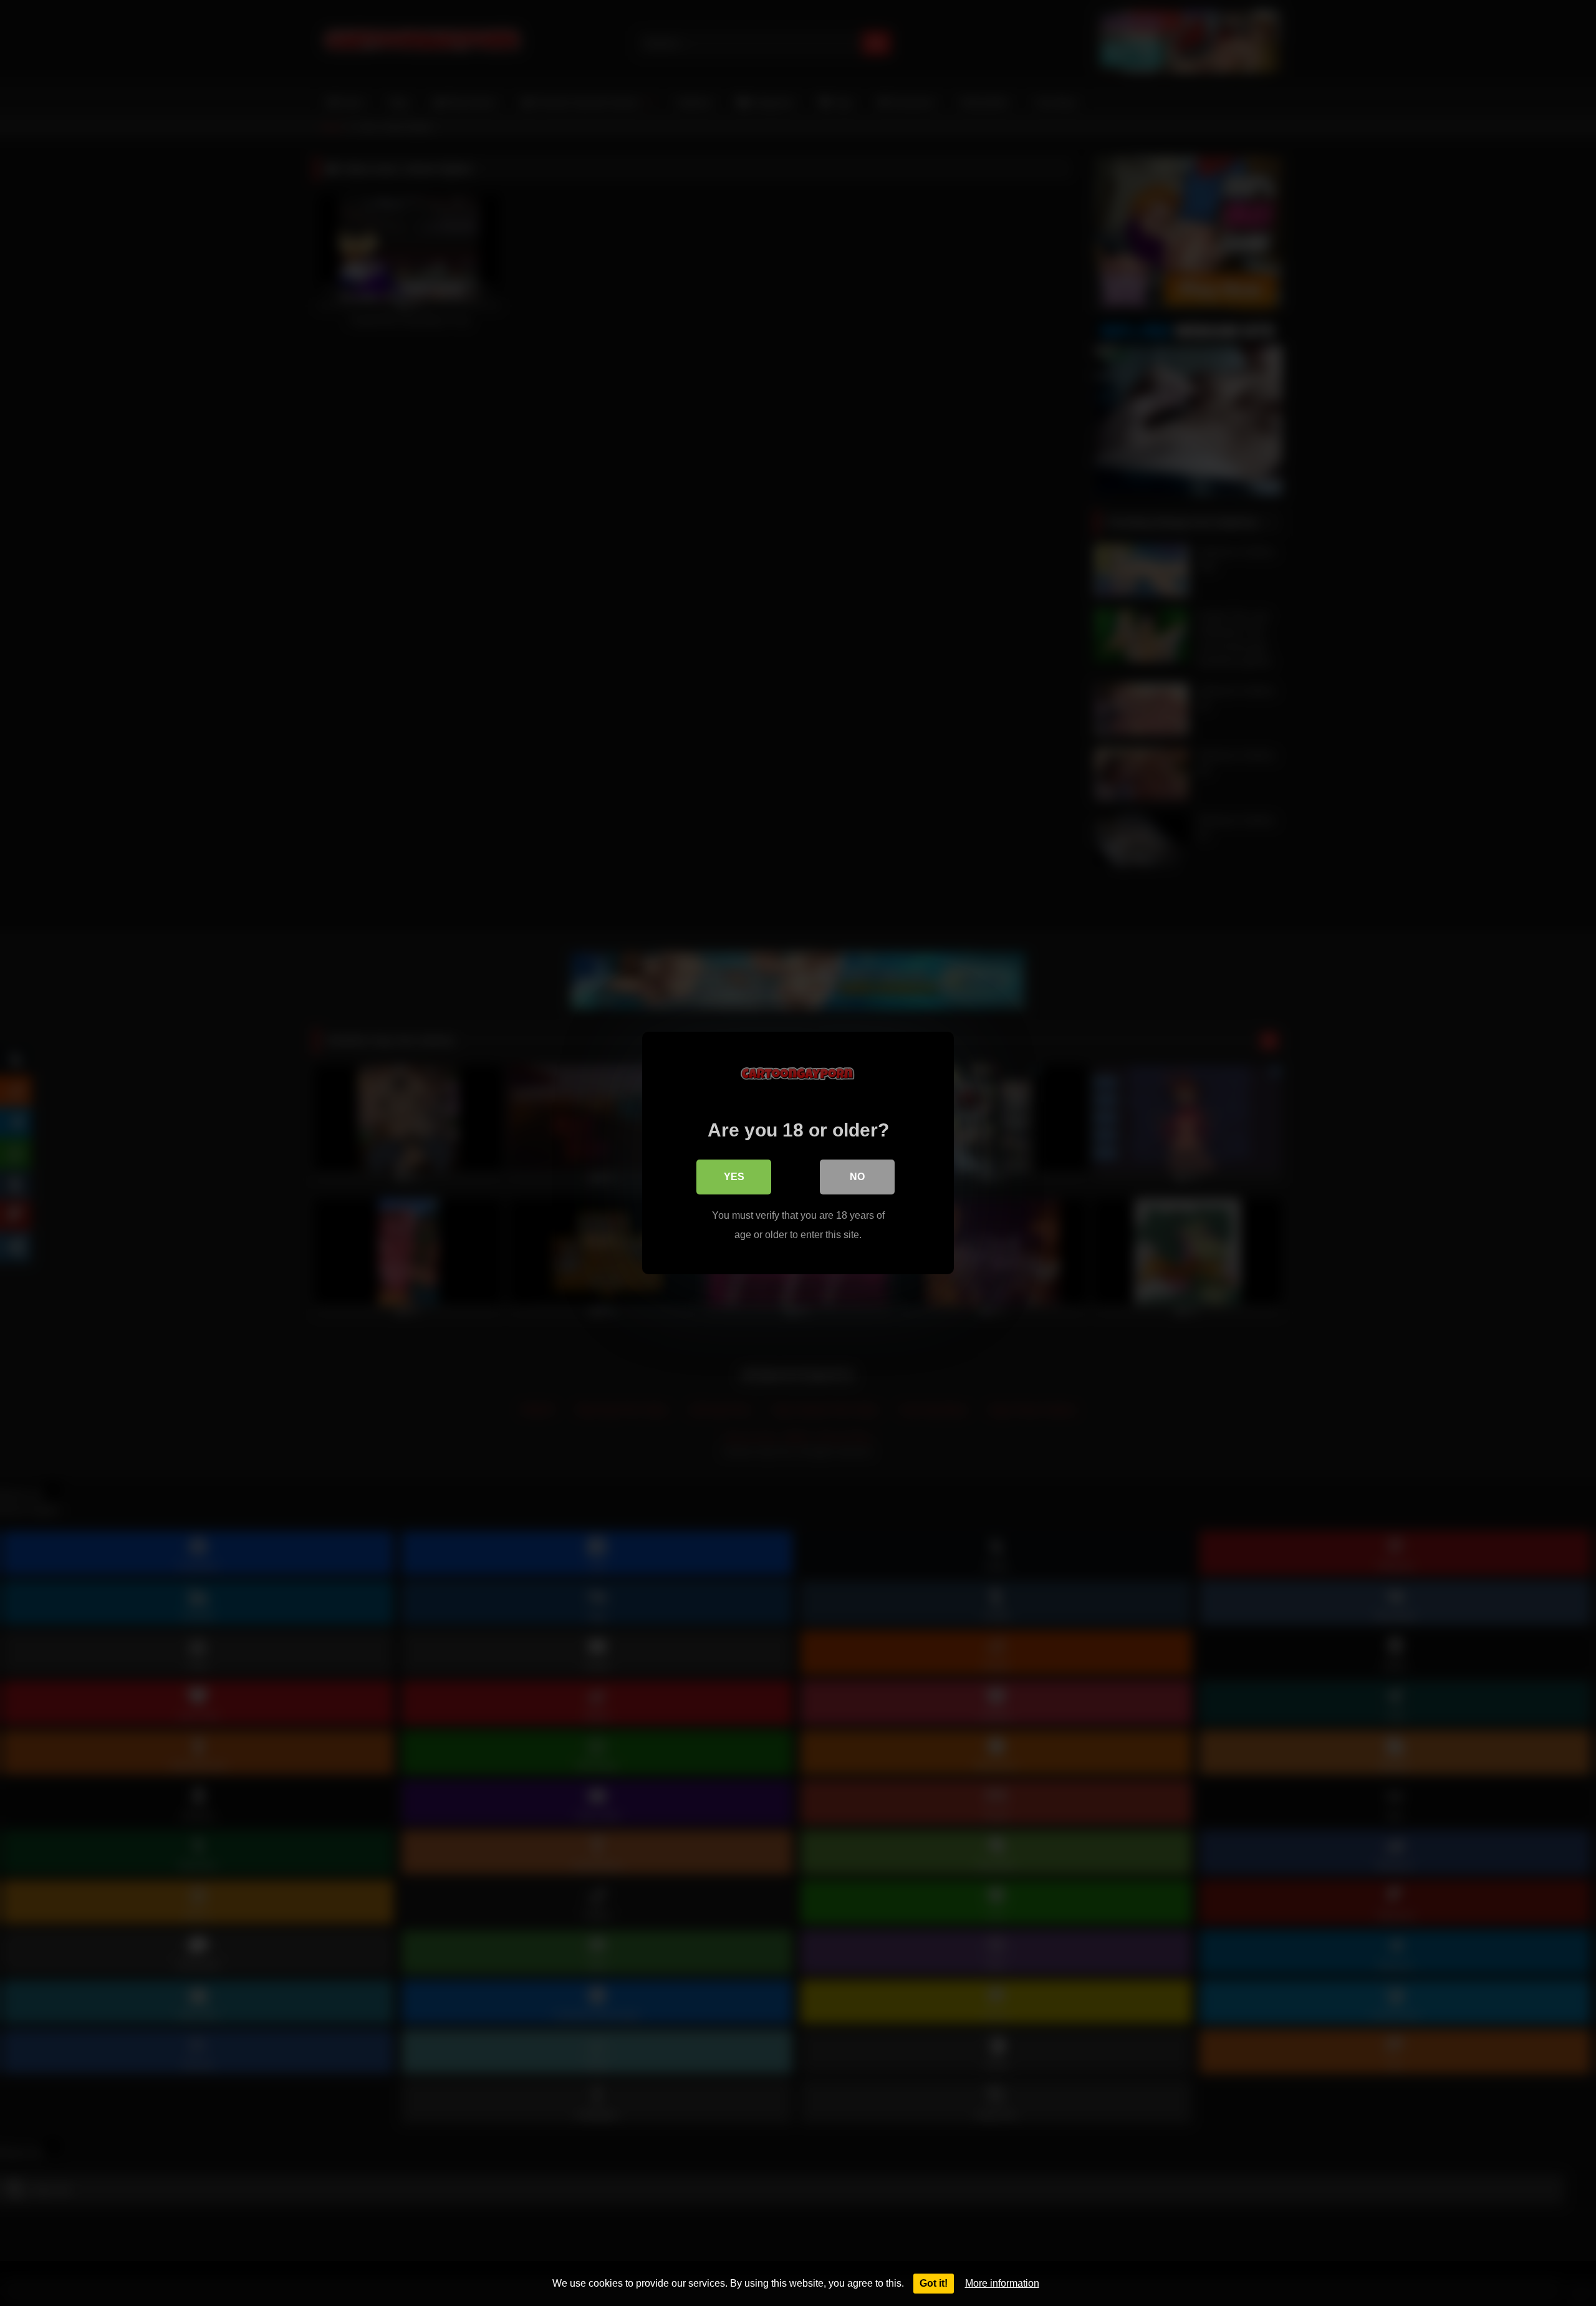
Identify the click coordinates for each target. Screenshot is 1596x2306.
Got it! (934, 2283)
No (857, 1177)
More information (1002, 2283)
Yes (734, 1177)
